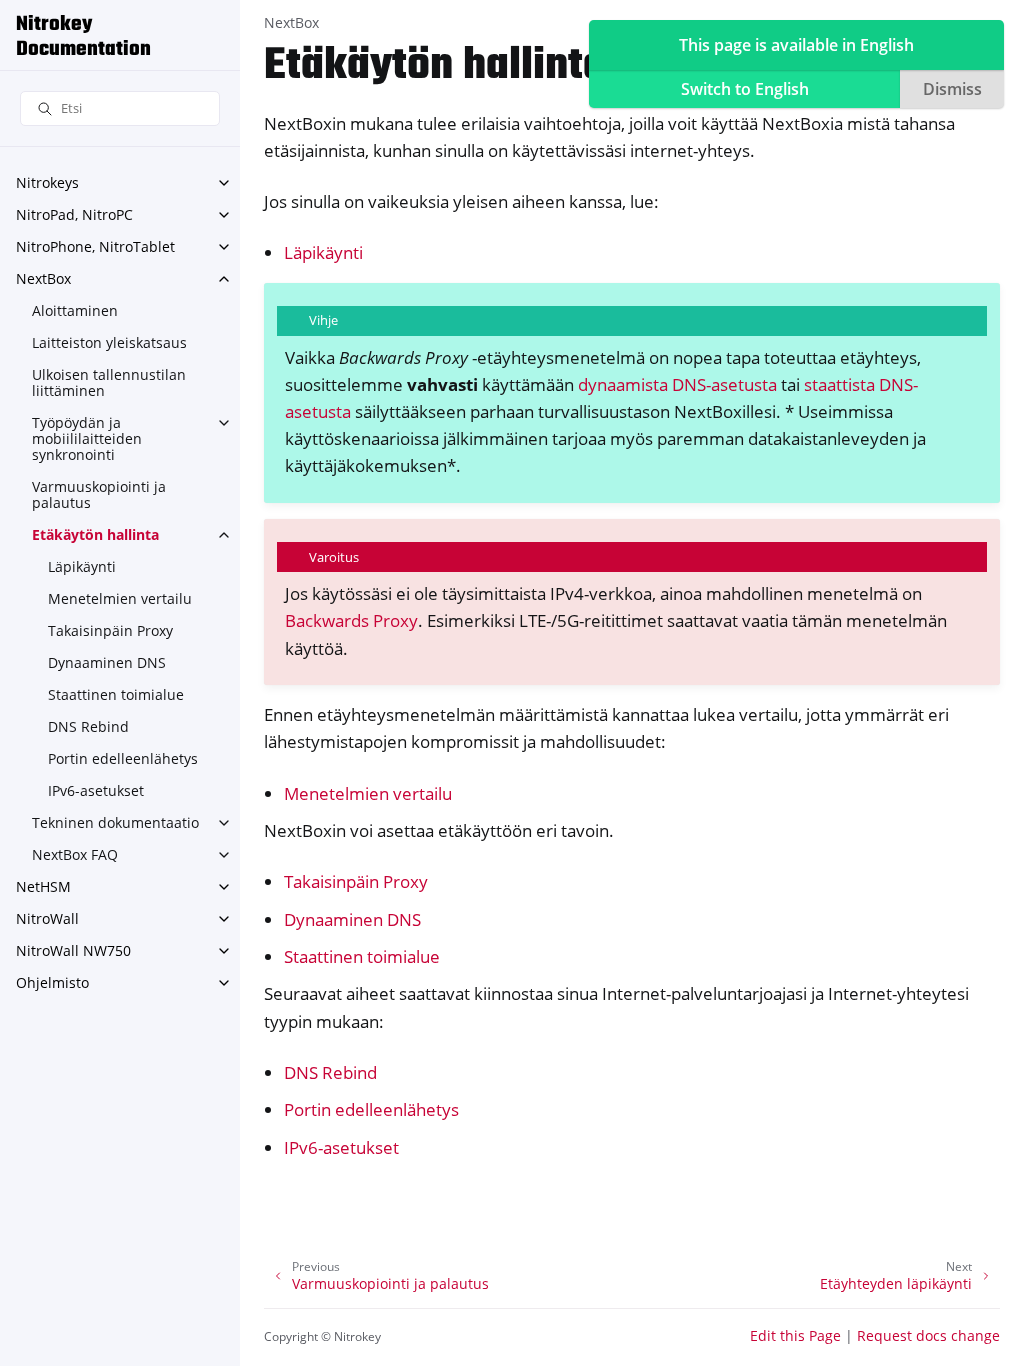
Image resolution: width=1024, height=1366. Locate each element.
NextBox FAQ (75, 854)
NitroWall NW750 (73, 950)
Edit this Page (795, 1335)
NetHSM (43, 886)
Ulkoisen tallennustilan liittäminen (109, 382)
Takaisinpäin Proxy (110, 630)
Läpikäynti (82, 566)
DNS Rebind (88, 726)
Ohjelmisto (52, 982)
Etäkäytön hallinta (95, 534)
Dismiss (952, 89)
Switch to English (745, 89)
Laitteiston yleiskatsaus (109, 342)
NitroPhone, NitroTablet (95, 246)
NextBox (43, 278)
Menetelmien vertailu (120, 598)
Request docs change (928, 1335)
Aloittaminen (75, 310)
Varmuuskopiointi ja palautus (99, 494)
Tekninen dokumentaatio (115, 822)
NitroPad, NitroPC (74, 214)
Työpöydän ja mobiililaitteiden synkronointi (87, 438)
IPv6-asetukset (96, 790)
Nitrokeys (47, 182)
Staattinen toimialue (116, 694)
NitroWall (47, 918)
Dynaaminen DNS (107, 662)
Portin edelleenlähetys (123, 758)
